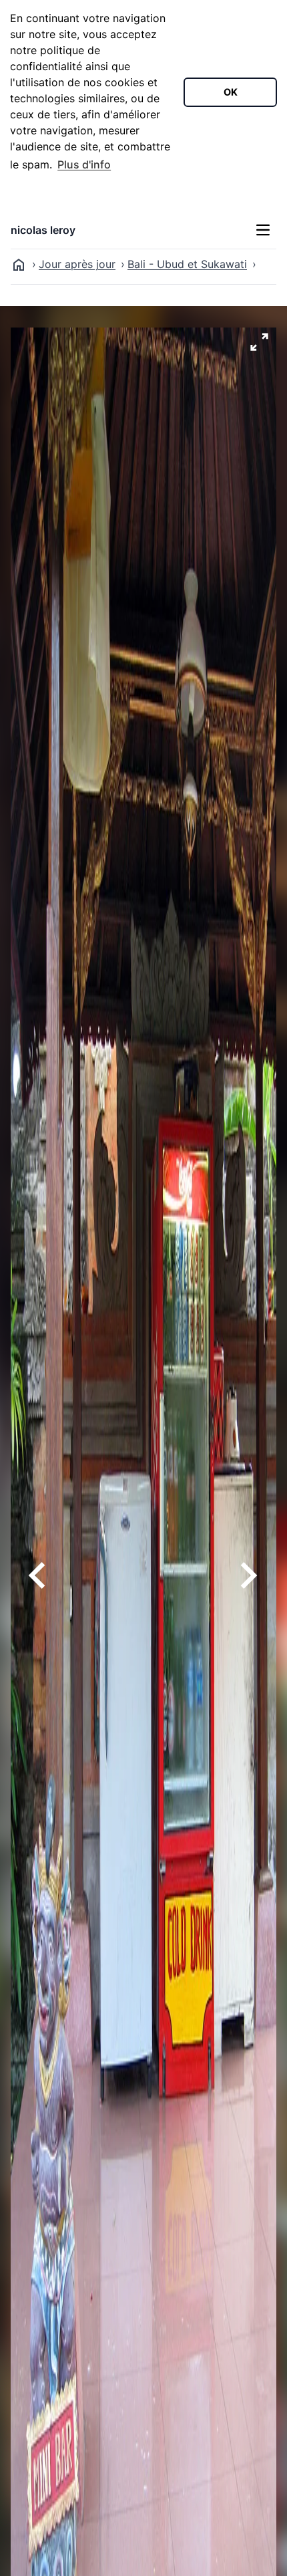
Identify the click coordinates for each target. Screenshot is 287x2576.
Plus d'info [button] (84, 164)
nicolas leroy (43, 230)
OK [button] (231, 92)
